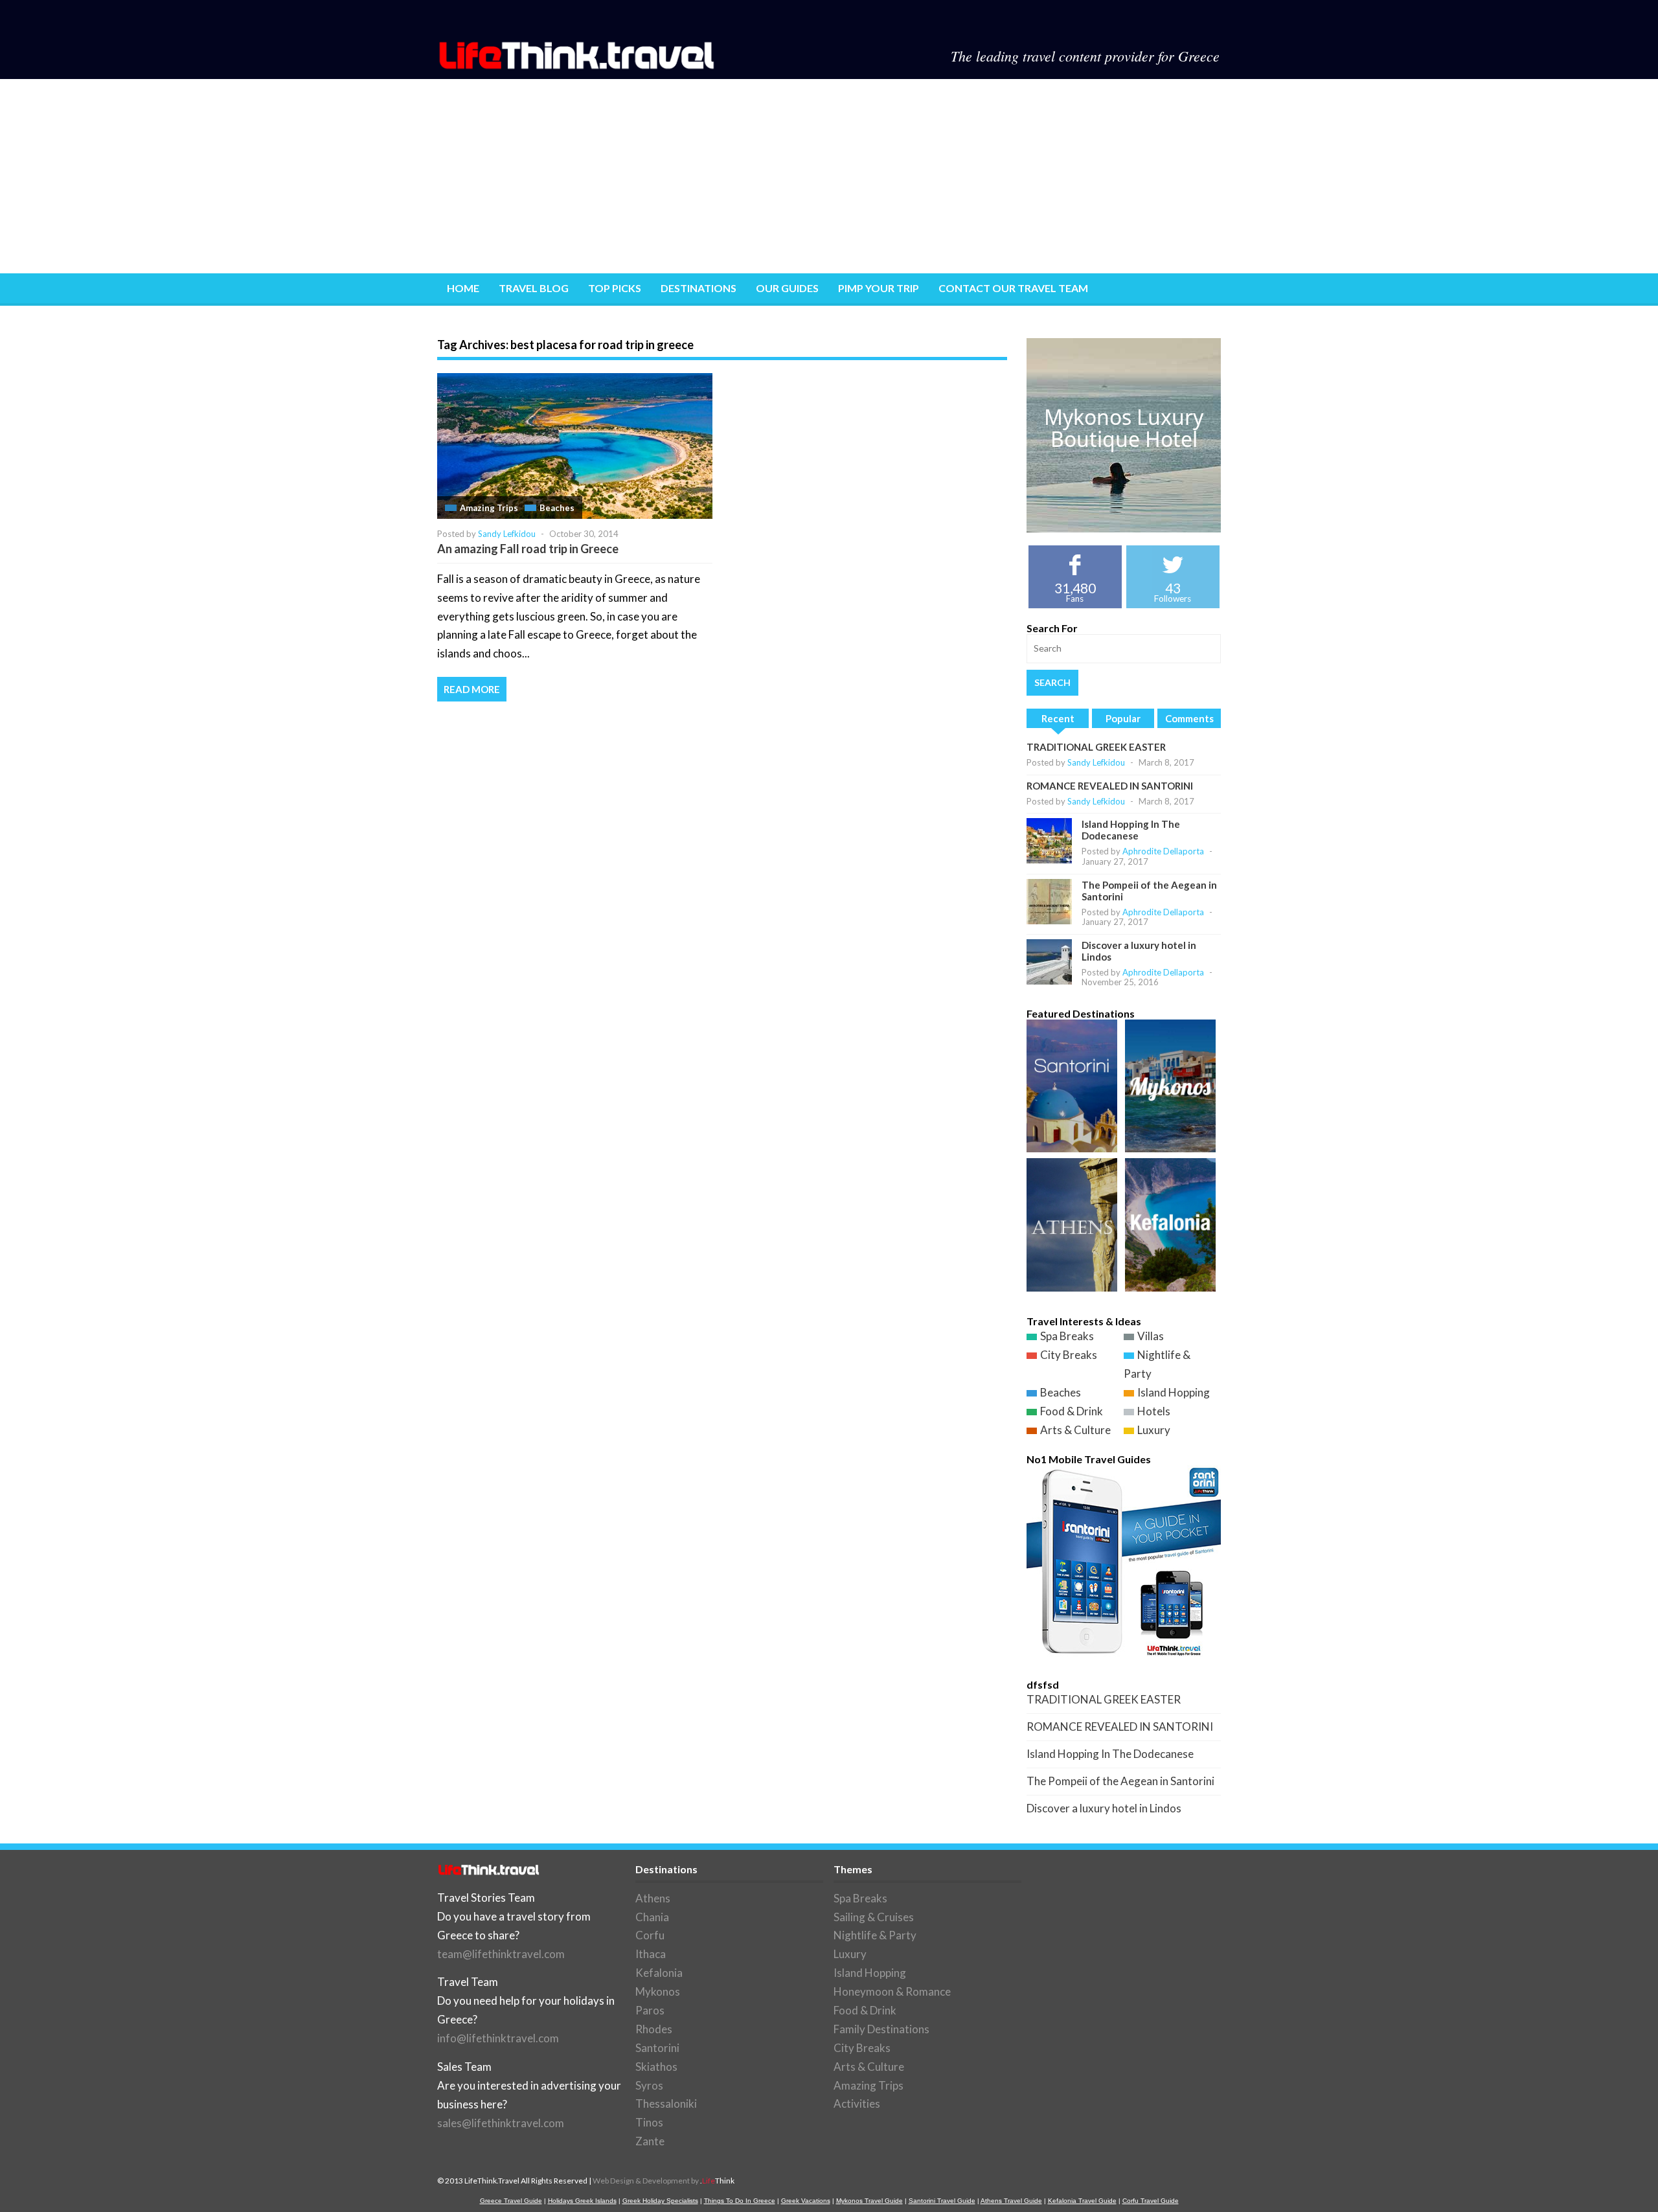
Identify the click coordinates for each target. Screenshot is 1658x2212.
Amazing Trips (489, 508)
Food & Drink (1072, 1411)
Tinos (649, 2122)
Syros (649, 2085)
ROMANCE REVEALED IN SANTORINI (1110, 786)
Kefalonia (659, 1973)
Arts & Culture (1075, 1430)
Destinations (698, 288)
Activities (857, 2104)
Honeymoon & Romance (892, 1991)
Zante (650, 2141)
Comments (1189, 718)
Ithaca (651, 1954)
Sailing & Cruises (874, 1917)
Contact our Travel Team (1013, 288)
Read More (472, 689)
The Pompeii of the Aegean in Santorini (1120, 1781)
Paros (650, 2010)
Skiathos (656, 2067)
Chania (652, 1917)
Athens (653, 1898)
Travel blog (534, 288)
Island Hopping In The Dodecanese (1131, 830)
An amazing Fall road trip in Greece (528, 549)
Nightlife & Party (875, 1935)
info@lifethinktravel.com (498, 2038)
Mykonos (658, 1991)
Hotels (1154, 1411)
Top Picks (615, 288)
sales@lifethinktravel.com (501, 2123)
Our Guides (787, 288)
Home (463, 288)
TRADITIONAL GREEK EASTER (1096, 747)
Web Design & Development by (664, 2181)
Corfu (650, 1935)
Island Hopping (1174, 1392)
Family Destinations (881, 2029)
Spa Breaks (1067, 1336)
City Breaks (1069, 1355)
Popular (1123, 718)
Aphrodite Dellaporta (1163, 851)
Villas (1151, 1336)
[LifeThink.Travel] (578, 65)
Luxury (1154, 1430)
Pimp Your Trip (879, 288)
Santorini (657, 2048)
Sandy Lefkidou (507, 534)
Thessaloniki (666, 2104)
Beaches (557, 508)
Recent (1058, 718)
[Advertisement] (829, 176)
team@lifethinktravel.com (501, 1954)
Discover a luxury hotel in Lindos (1104, 1808)
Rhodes (654, 2029)
